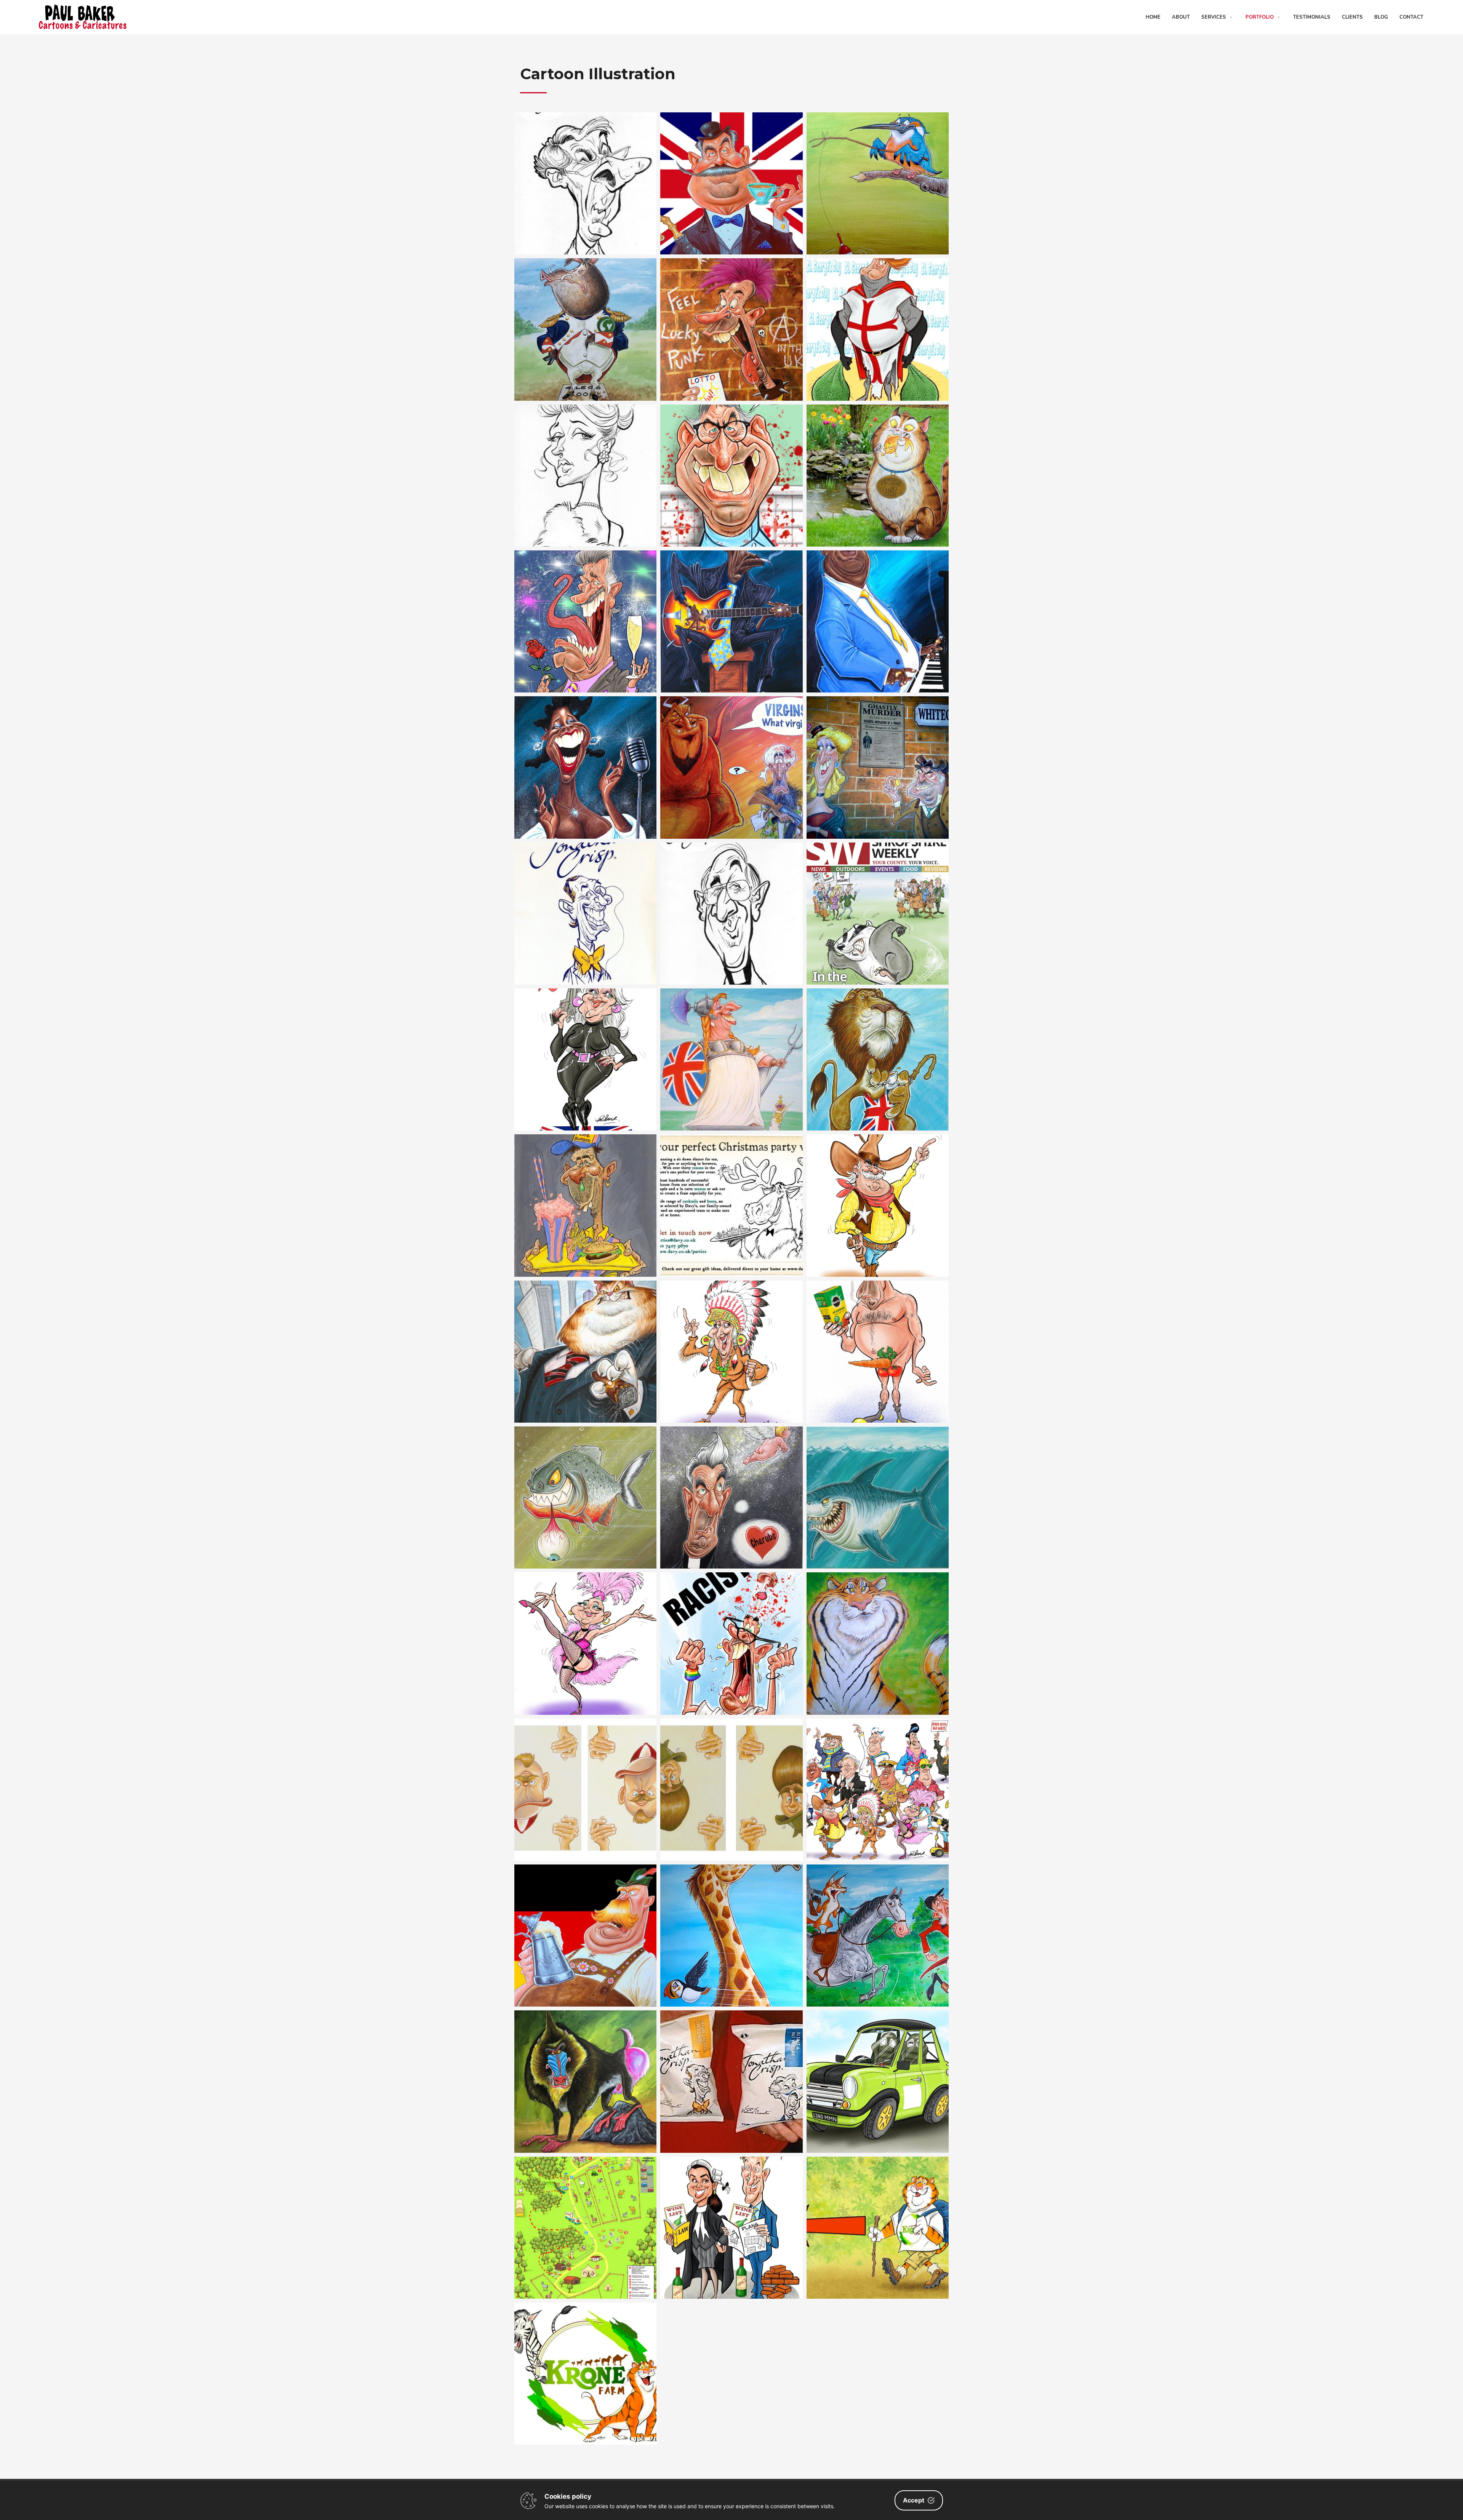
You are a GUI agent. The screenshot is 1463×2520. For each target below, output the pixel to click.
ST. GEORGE (877, 310)
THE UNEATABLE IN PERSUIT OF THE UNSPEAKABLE (877, 1916)
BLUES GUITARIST (731, 602)
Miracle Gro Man (878, 1332)
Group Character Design (877, 1770)
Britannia (731, 1039)
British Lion (877, 1039)
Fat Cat (586, 1332)
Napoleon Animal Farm (586, 310)
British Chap (731, 164)
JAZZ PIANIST (878, 602)
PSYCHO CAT (877, 456)
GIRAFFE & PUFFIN (731, 1916)
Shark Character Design (878, 1477)
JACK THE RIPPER (877, 748)
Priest (731, 1477)
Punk (731, 310)
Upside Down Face (585, 1770)
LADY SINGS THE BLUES (585, 748)
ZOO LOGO (586, 2354)
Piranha (586, 1477)
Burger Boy (586, 1186)
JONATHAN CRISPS (731, 2062)
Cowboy (878, 1186)
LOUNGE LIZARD (586, 602)
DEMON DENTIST (731, 456)
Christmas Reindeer (731, 1186)
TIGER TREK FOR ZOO (877, 2208)
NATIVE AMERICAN (731, 1332)
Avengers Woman (586, 1039)
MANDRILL (586, 2062)
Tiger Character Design (877, 1624)
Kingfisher (877, 164)
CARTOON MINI (877, 2062)
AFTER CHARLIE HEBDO (731, 748)
